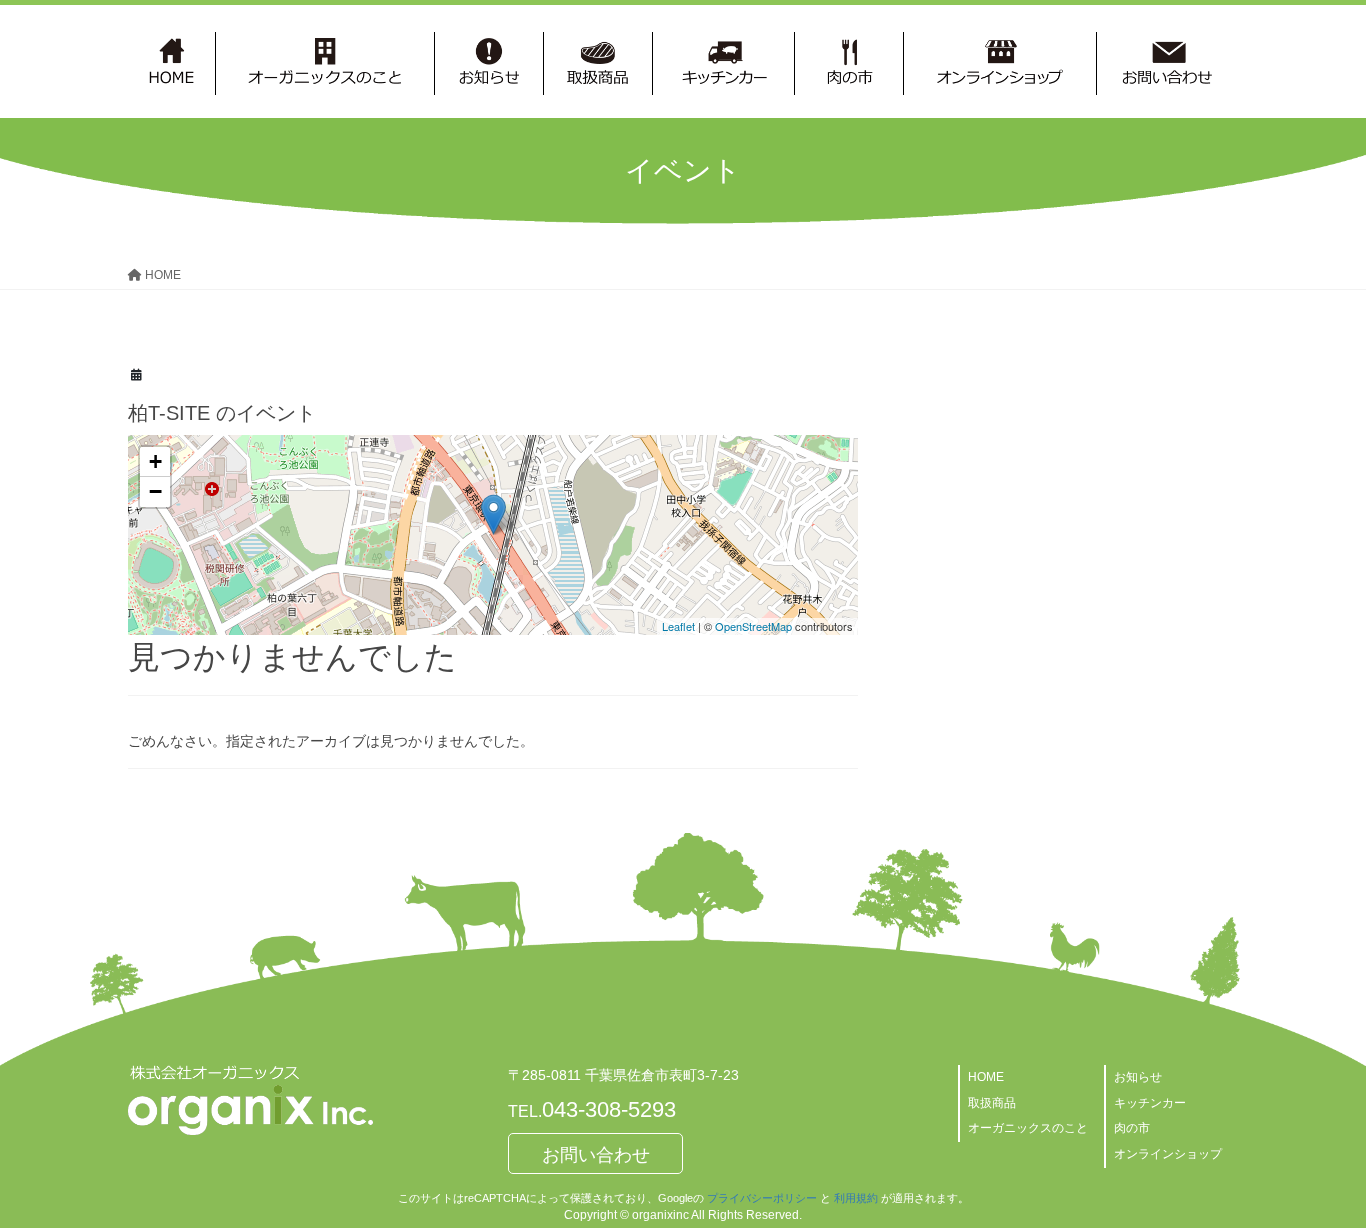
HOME (986, 1077)
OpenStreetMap (753, 626)
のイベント (222, 413)
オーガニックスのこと (1028, 1128)
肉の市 (1132, 1128)
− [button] (155, 491)
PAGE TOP (1315, 1173)
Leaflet (678, 626)
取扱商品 (992, 1103)
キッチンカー (1150, 1103)
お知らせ (1138, 1077)
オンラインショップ (1168, 1154)
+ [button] (155, 461)
